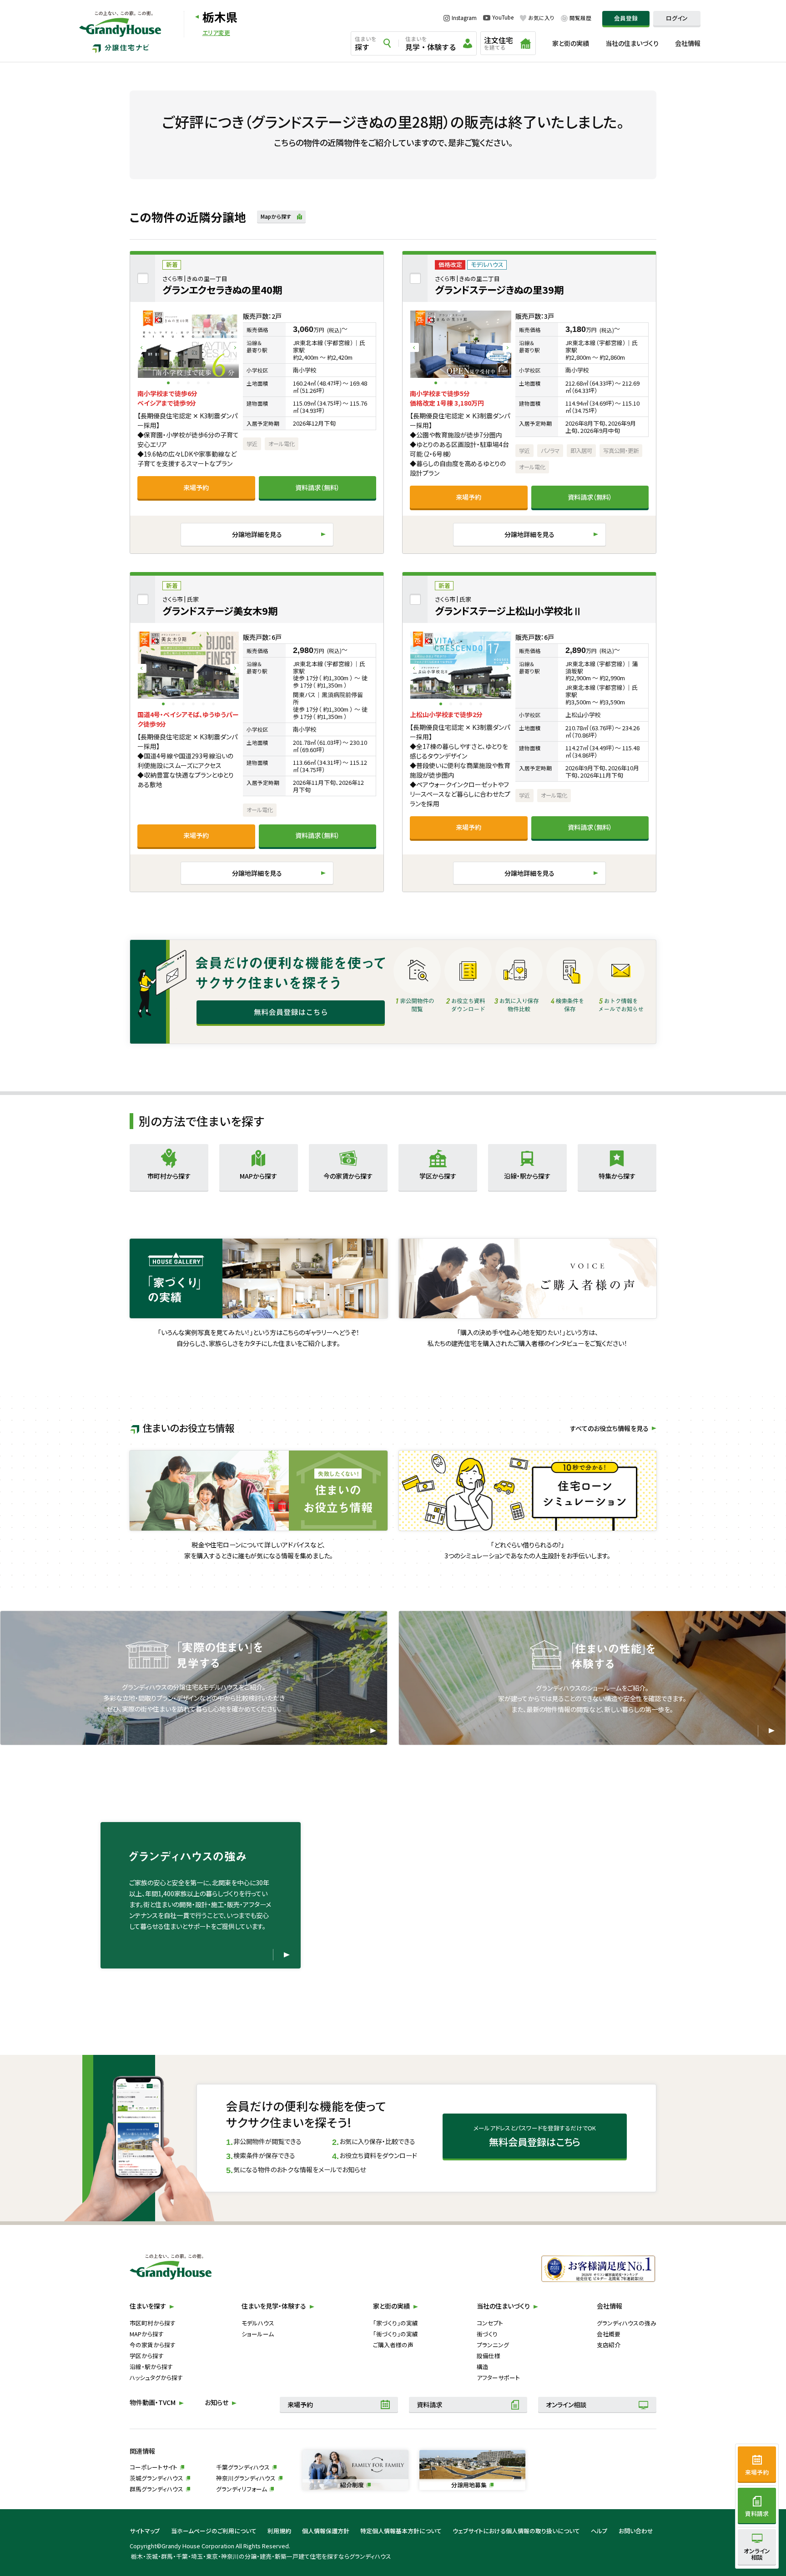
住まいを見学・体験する (274, 2306)
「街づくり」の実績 (396, 2334)
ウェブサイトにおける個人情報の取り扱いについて (516, 2531)
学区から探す (147, 2356)
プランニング (493, 2345)
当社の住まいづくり (632, 43)
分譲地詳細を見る (257, 534)
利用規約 (279, 2531)
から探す (169, 1176)
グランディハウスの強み (627, 2323)
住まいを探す (148, 2306)
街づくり (487, 2334)
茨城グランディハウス (156, 2478)
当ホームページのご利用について (214, 2531)
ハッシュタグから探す (156, 2378)
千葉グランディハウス (243, 2467)
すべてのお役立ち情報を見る (609, 1428)
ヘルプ (599, 2531)
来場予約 (196, 487)
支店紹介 (609, 2345)
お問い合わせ (636, 2531)
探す (366, 44)
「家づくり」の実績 (396, 2323)
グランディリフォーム (242, 2489)
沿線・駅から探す (151, 2367)
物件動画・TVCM (153, 2402)
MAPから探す (147, 2334)
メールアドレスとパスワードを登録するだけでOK (535, 2136)
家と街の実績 (571, 43)
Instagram (464, 18)
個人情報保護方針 (326, 2531)
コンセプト (490, 2323)
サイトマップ (145, 2531)
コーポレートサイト (154, 2467)
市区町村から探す (153, 2323)
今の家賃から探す (153, 2345)
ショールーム (258, 2334)
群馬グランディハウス (156, 2489)
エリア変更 (216, 33)
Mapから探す (276, 216)
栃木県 (220, 17)
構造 (483, 2367)
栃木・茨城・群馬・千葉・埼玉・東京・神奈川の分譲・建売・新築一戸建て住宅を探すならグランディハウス (261, 2556)
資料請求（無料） (317, 487)
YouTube (503, 18)
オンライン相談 (566, 2405)
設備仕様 (489, 2356)
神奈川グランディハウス (246, 2478)
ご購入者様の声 (393, 2345)
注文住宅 (499, 43)
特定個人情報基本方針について (401, 2531)
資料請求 (429, 2405)
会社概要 (609, 2334)
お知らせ (217, 2402)
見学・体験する (431, 44)
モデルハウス (258, 2323)
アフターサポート (498, 2378)
